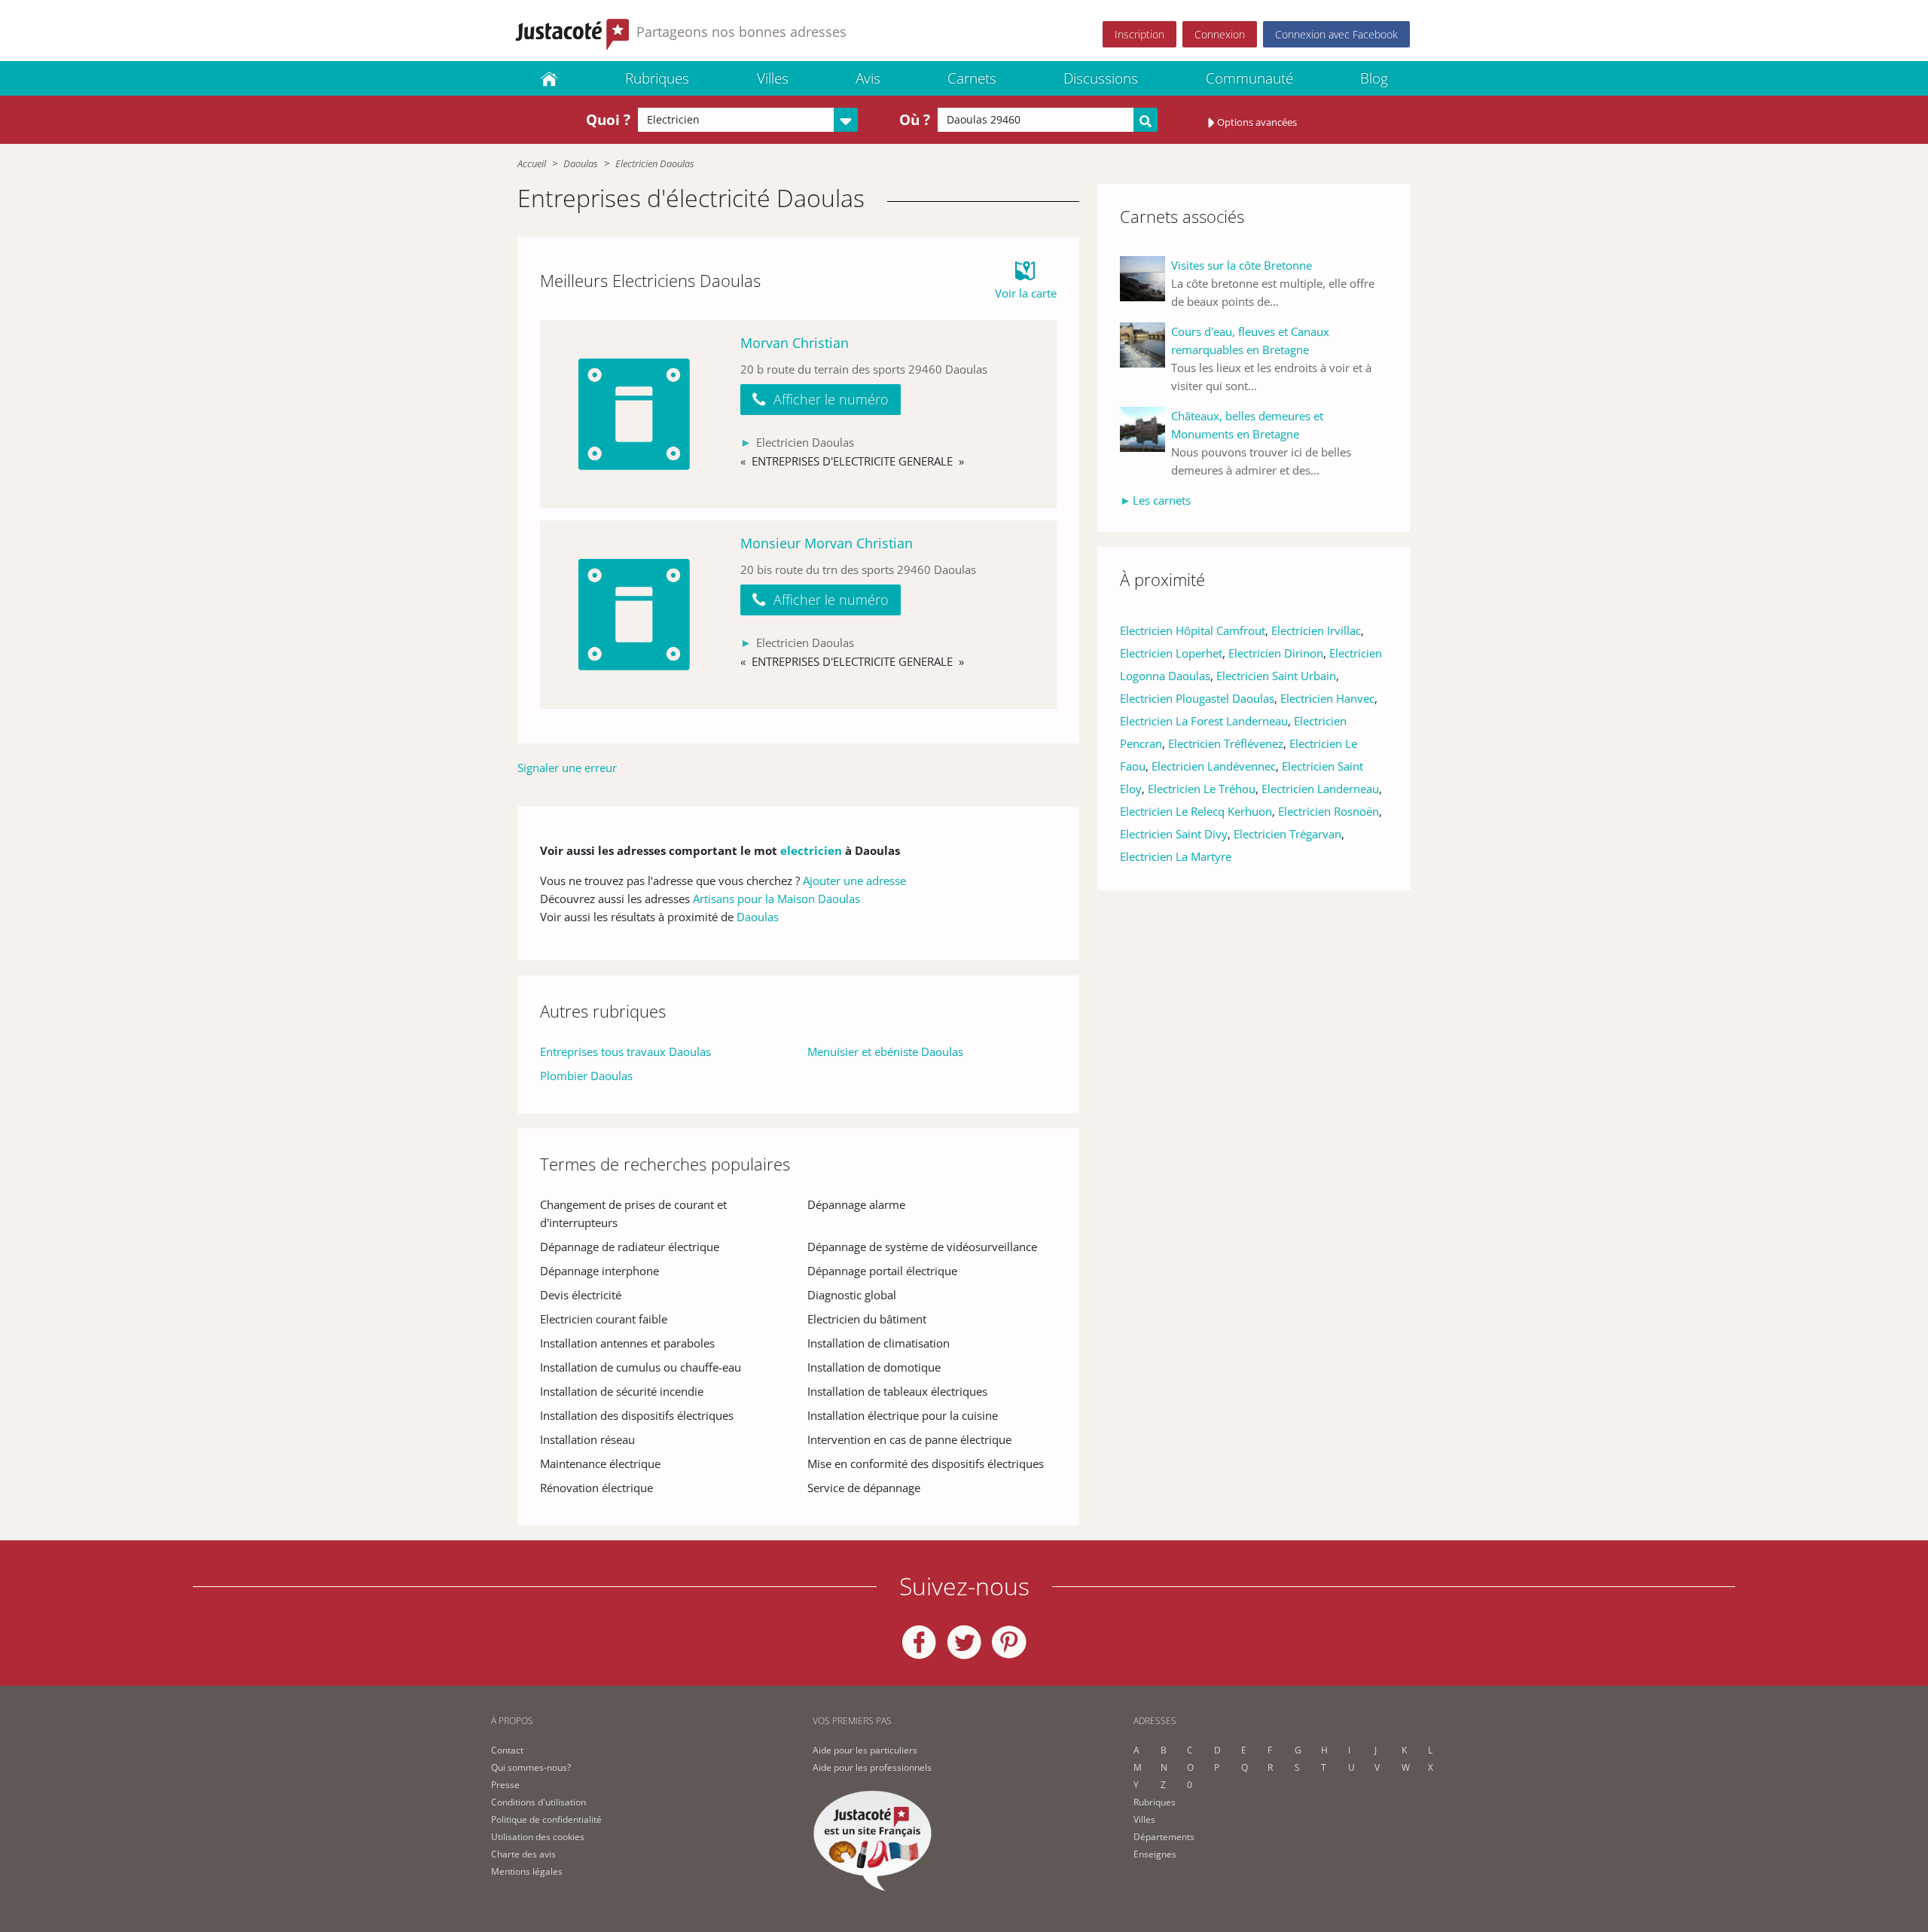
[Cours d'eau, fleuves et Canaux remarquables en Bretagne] (1146, 359)
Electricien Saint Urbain (1276, 676)
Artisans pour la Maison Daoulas (776, 899)
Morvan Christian (795, 343)
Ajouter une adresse (854, 881)
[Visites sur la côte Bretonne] (1146, 283)
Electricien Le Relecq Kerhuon (1196, 811)
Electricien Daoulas (655, 163)
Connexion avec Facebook (1336, 34)
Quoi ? (608, 120)
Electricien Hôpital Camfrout (1193, 630)
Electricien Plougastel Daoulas (1197, 698)
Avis (868, 78)
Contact (507, 1750)
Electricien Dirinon (1276, 653)
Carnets (972, 78)
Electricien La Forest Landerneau (1204, 721)
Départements (1164, 1837)
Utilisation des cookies (538, 1837)
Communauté (1249, 78)
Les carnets (1162, 500)
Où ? (915, 120)
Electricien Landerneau (1320, 789)
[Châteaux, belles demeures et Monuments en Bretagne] (1146, 443)
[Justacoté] (549, 78)
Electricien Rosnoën (1329, 811)
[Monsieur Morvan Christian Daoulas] (634, 615)
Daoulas (581, 163)
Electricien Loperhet (1171, 653)
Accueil (532, 163)
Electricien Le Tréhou (1202, 789)
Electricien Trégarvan (1287, 834)
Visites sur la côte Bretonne (1242, 265)
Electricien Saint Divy (1174, 834)
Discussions (1101, 78)
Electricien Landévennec (1214, 766)
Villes (773, 78)
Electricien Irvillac (1316, 630)
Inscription (1139, 34)
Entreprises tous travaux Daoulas (625, 1051)
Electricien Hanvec (1327, 698)
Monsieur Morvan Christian (827, 543)
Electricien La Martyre (1176, 856)
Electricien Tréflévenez (1226, 743)
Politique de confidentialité (546, 1819)
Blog (1374, 78)
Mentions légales (527, 1871)
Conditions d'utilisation (538, 1802)
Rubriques (657, 78)
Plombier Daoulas (586, 1076)
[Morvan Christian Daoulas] (634, 414)
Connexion (1220, 34)
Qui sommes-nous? (531, 1767)
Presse (505, 1785)
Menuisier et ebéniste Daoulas (885, 1051)
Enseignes (1155, 1854)
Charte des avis (523, 1854)
